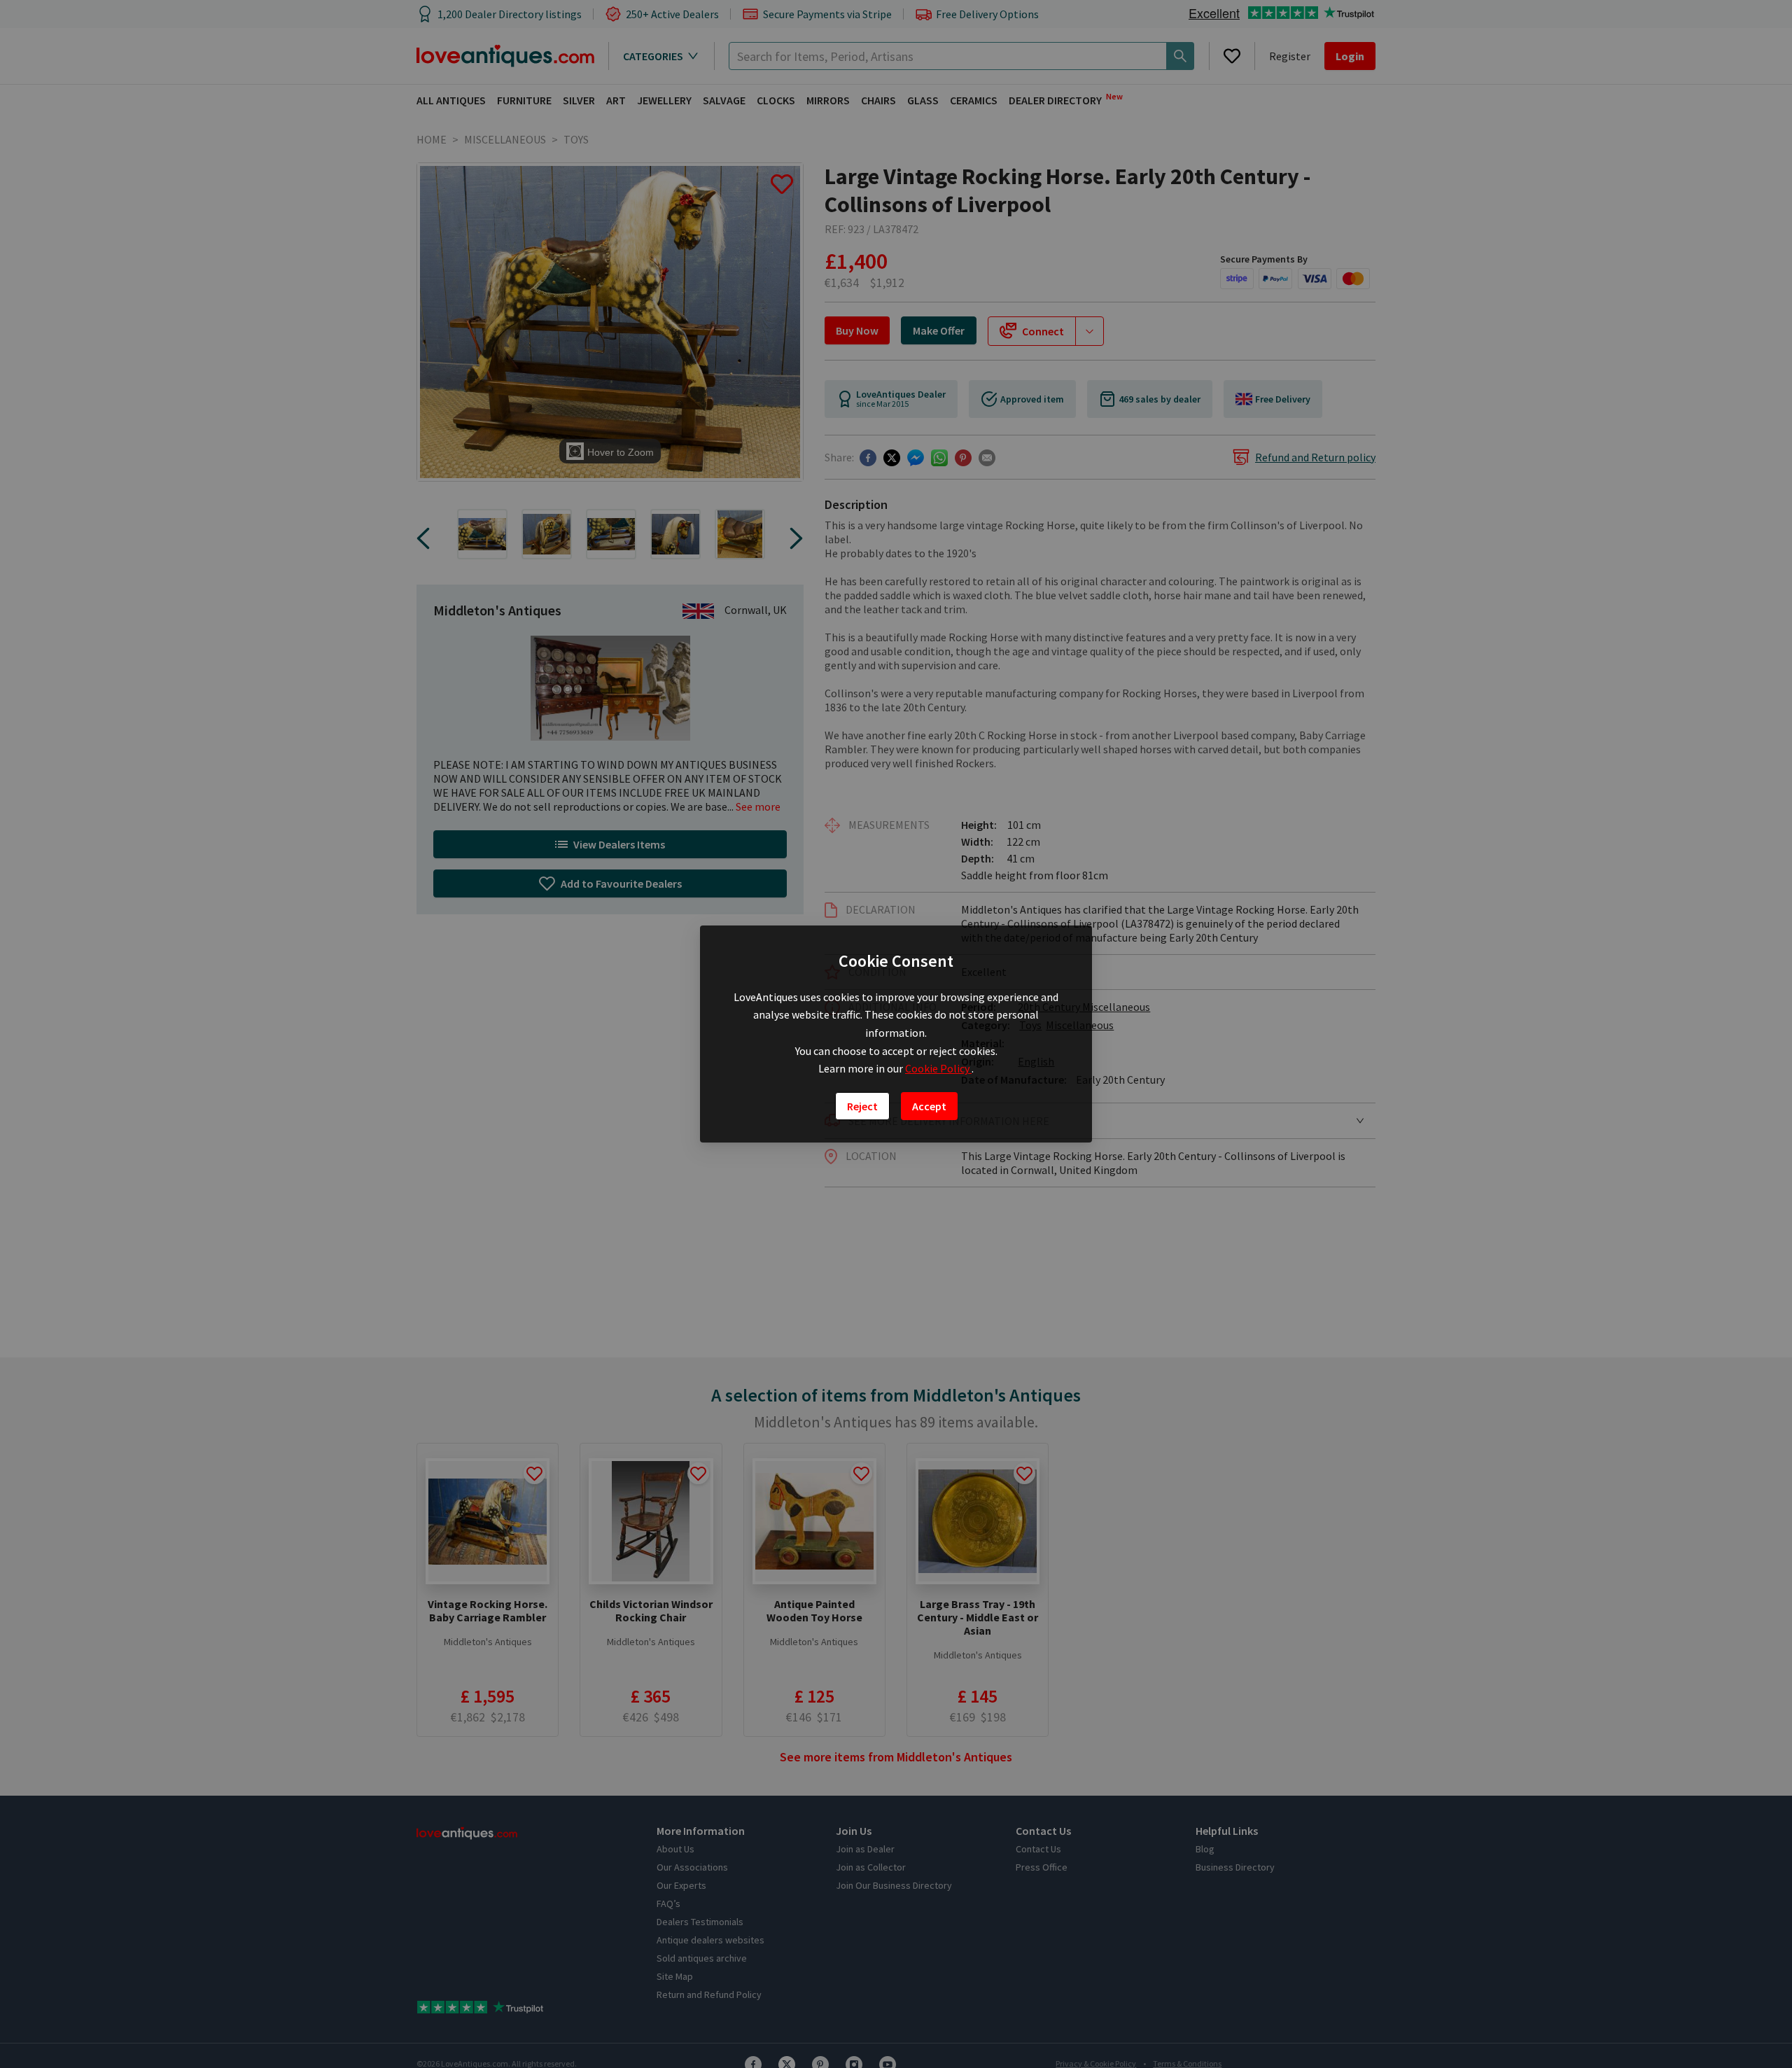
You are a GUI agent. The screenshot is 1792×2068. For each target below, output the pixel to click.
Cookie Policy (938, 1068)
